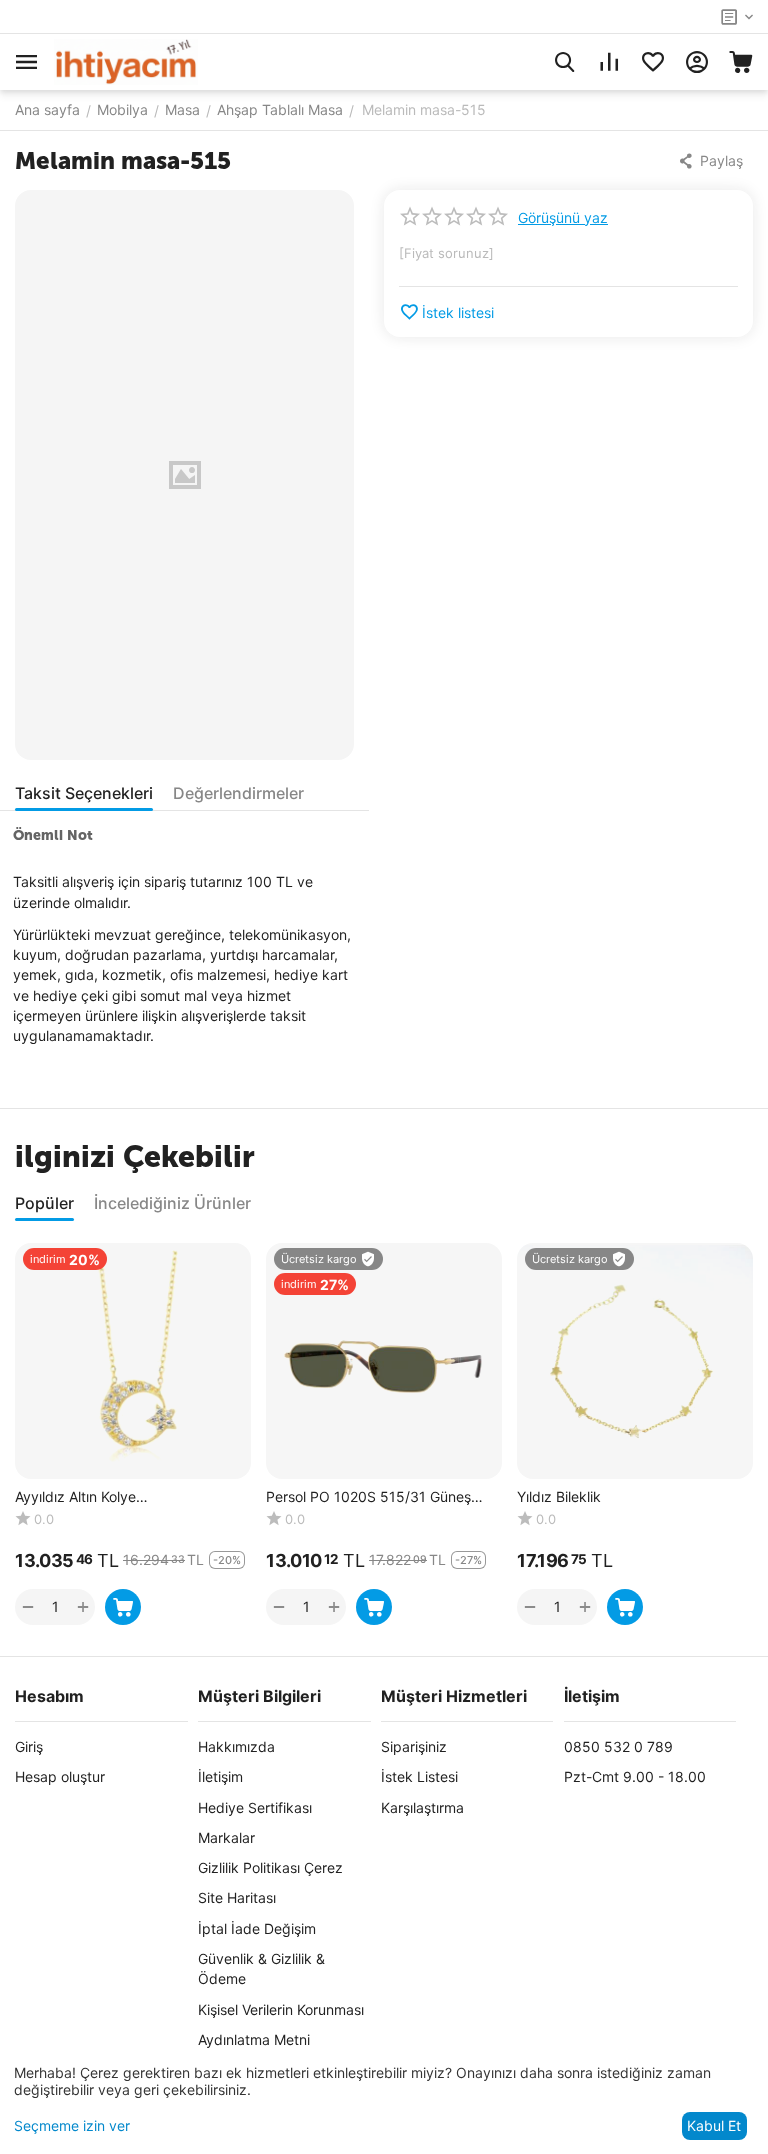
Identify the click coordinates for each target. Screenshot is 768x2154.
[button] (712, 161)
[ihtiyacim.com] (126, 60)
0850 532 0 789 (618, 1746)
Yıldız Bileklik (559, 1497)
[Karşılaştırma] (609, 62)
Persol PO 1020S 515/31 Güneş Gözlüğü (368, 1497)
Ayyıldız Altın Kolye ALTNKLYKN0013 (75, 1497)
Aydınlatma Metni (254, 2039)
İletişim (220, 1776)
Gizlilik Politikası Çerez (270, 1867)
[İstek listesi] (653, 62)
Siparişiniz (414, 1746)
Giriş (29, 1746)
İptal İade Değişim (257, 1928)
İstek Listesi (419, 1776)
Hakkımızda (236, 1746)
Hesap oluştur (60, 1776)
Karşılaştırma (422, 1807)
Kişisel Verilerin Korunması (281, 2009)
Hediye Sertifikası (255, 1807)
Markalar (226, 1837)
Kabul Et (714, 2125)
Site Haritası (237, 1897)
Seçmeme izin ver (72, 2125)
